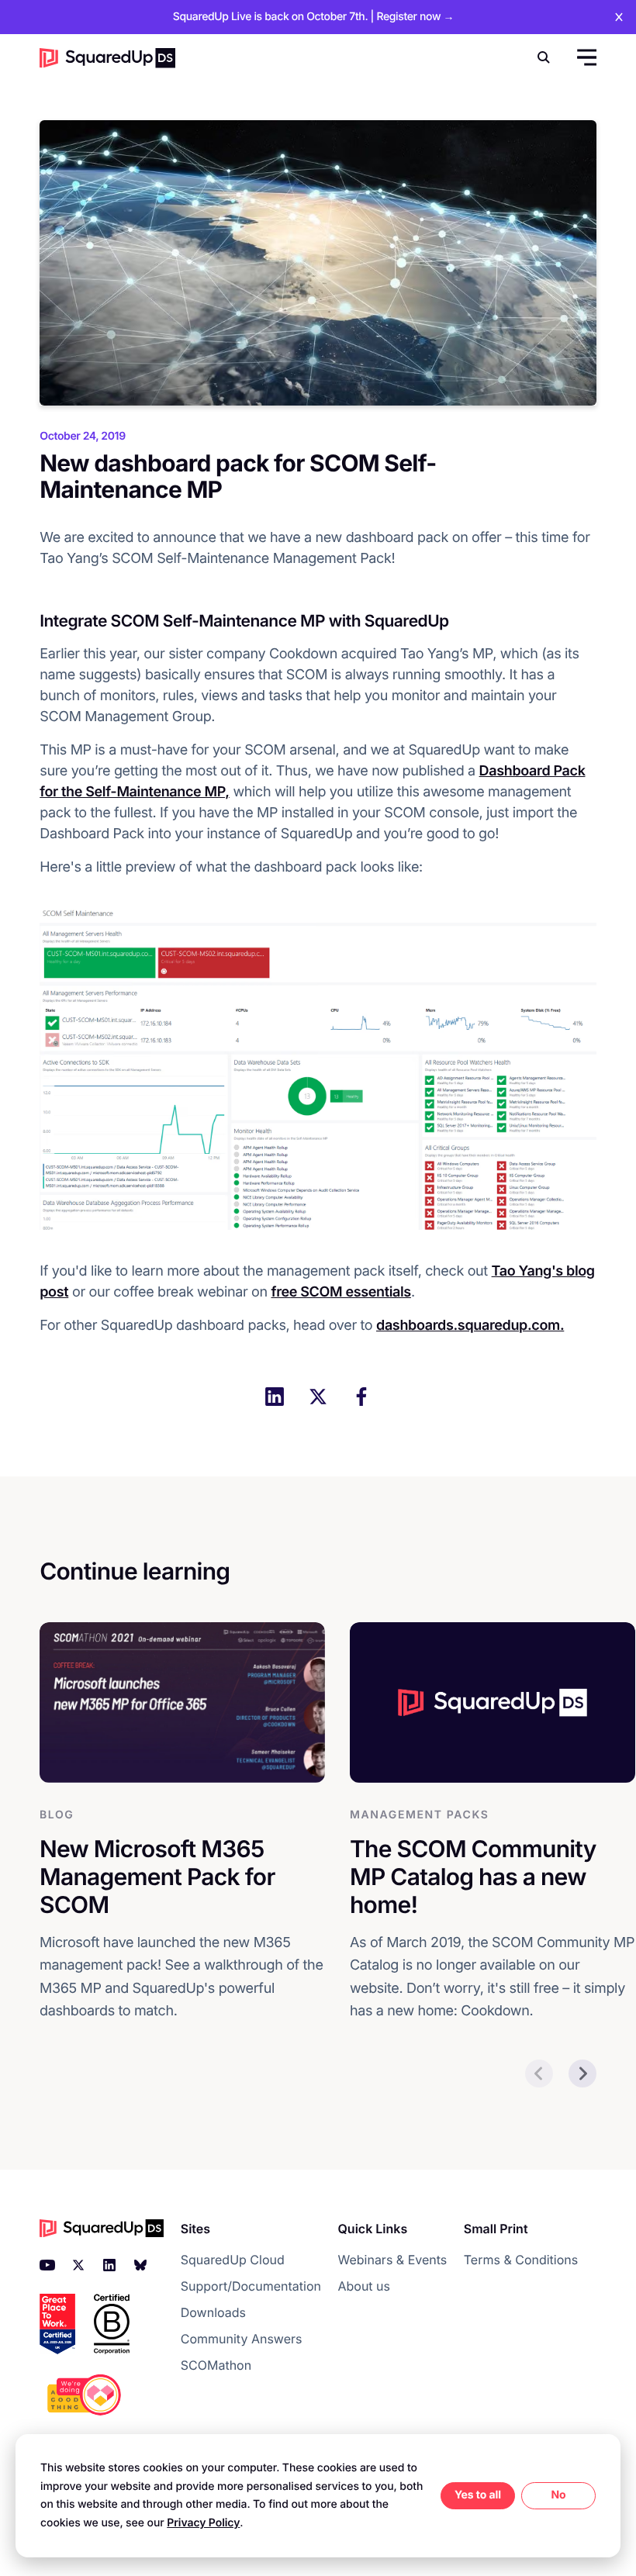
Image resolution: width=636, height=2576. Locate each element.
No (558, 2495)
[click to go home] (107, 58)
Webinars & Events (392, 2260)
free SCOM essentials (341, 1292)
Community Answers (242, 2339)
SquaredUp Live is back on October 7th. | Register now (313, 17)
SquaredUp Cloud (233, 2260)
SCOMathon (216, 2365)
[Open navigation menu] (585, 57)
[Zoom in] (318, 1066)
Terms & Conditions (521, 2260)
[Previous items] (539, 2074)
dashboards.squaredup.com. (470, 1326)
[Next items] (582, 2074)
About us (364, 2286)
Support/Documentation (251, 2286)
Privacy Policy (203, 2523)
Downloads (213, 2312)
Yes (464, 2495)
